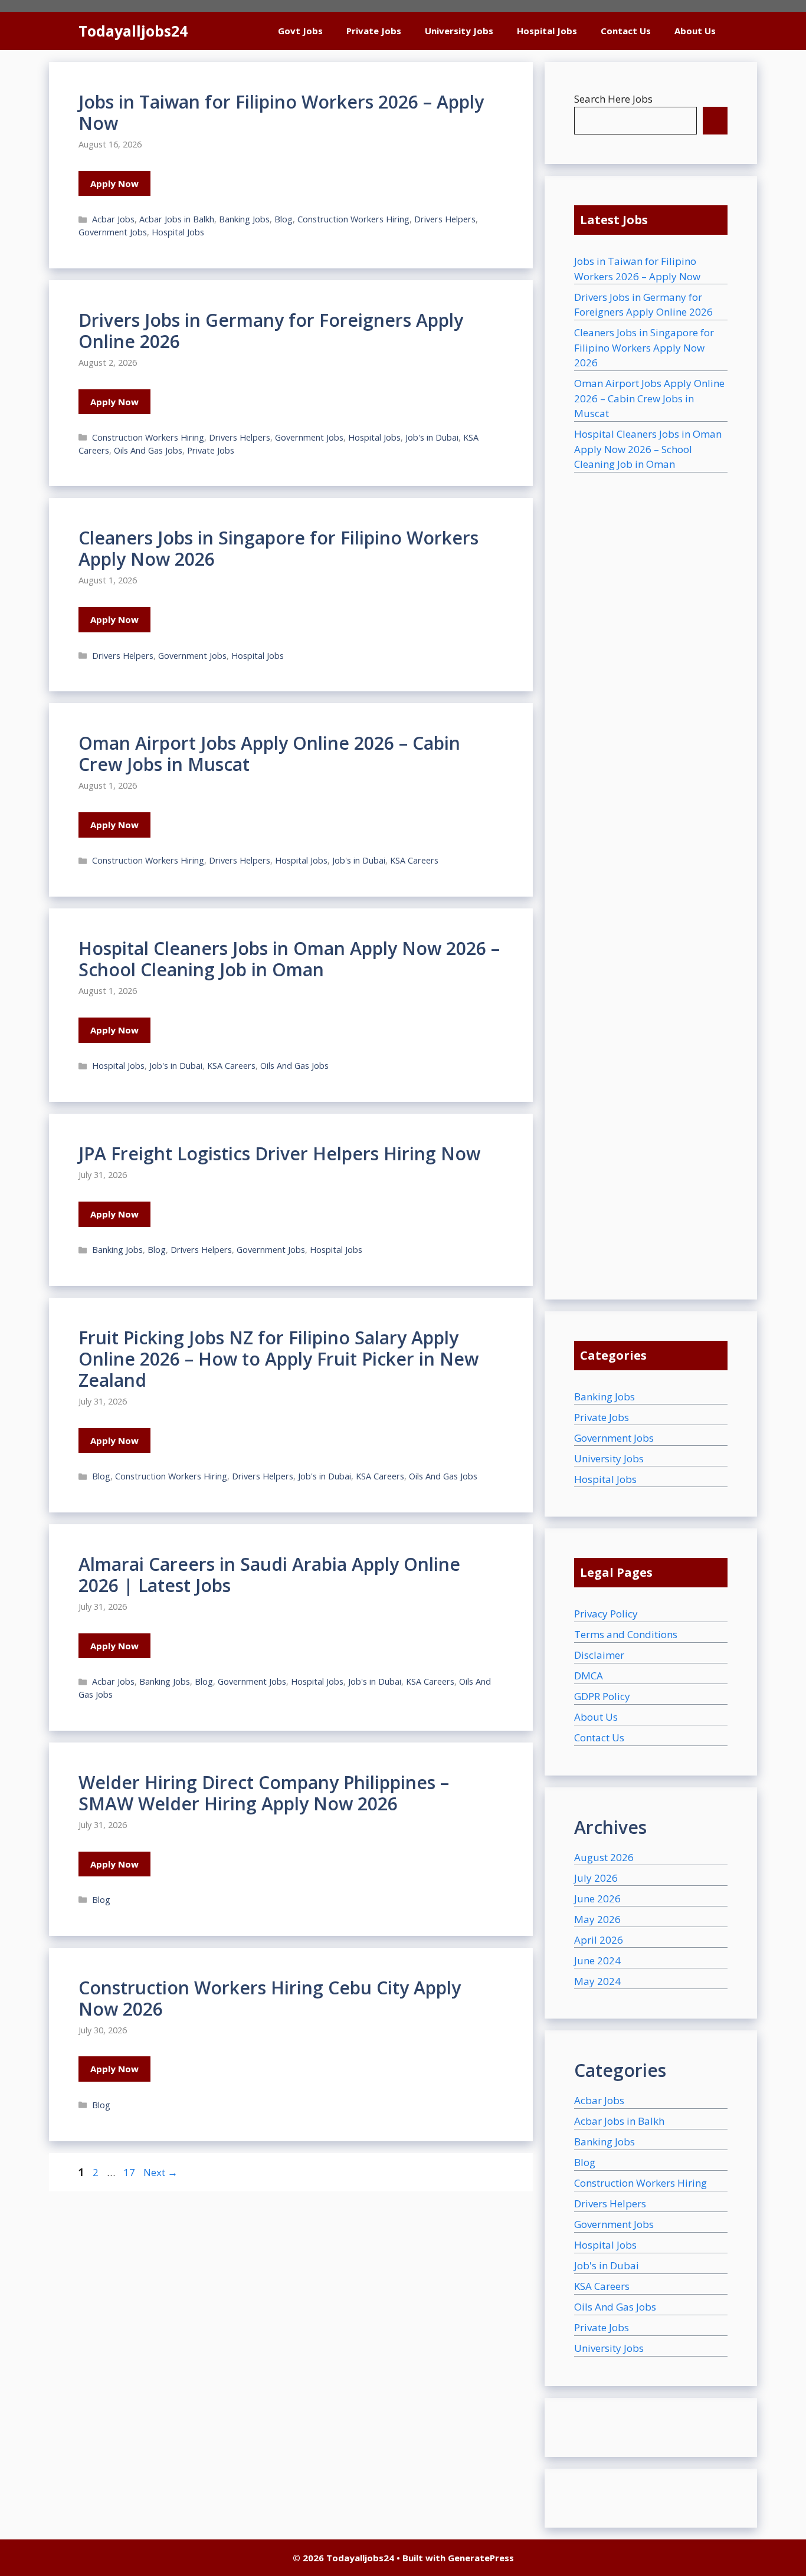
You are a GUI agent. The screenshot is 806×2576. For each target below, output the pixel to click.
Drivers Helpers (445, 219)
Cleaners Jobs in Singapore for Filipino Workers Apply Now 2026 (279, 548)
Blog (284, 219)
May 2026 (597, 1919)
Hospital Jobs (547, 31)
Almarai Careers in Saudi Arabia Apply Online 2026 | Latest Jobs (269, 1575)
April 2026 (599, 1940)
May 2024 (597, 1981)
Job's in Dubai (432, 437)
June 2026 (597, 1899)
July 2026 (596, 1878)
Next (160, 2172)
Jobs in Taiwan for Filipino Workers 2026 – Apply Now (281, 112)
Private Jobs (374, 31)
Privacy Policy (606, 1614)
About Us (695, 31)
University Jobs (459, 31)
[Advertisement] (651, 871)
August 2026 (604, 1857)
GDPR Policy (602, 1696)
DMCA (589, 1676)
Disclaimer (599, 1655)
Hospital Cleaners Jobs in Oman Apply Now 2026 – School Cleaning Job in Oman (289, 959)
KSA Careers (414, 860)
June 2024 (597, 1960)
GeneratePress (481, 2558)
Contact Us (626, 31)
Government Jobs (113, 232)
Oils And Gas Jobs (148, 450)
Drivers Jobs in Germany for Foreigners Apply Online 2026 (271, 331)
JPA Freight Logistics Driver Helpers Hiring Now (279, 1154)
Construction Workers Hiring (353, 219)
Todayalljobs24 (133, 31)
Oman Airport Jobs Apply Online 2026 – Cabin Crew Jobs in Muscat (269, 754)
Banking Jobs (244, 219)
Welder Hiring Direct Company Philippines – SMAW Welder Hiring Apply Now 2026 (264, 1793)
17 (130, 2172)
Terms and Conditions (626, 1634)
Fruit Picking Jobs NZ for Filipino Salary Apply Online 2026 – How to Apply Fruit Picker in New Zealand (279, 1359)
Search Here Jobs (613, 99)
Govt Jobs (300, 31)
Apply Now (114, 183)
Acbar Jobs (113, 219)
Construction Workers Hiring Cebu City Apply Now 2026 (270, 1998)
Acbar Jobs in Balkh (177, 219)
